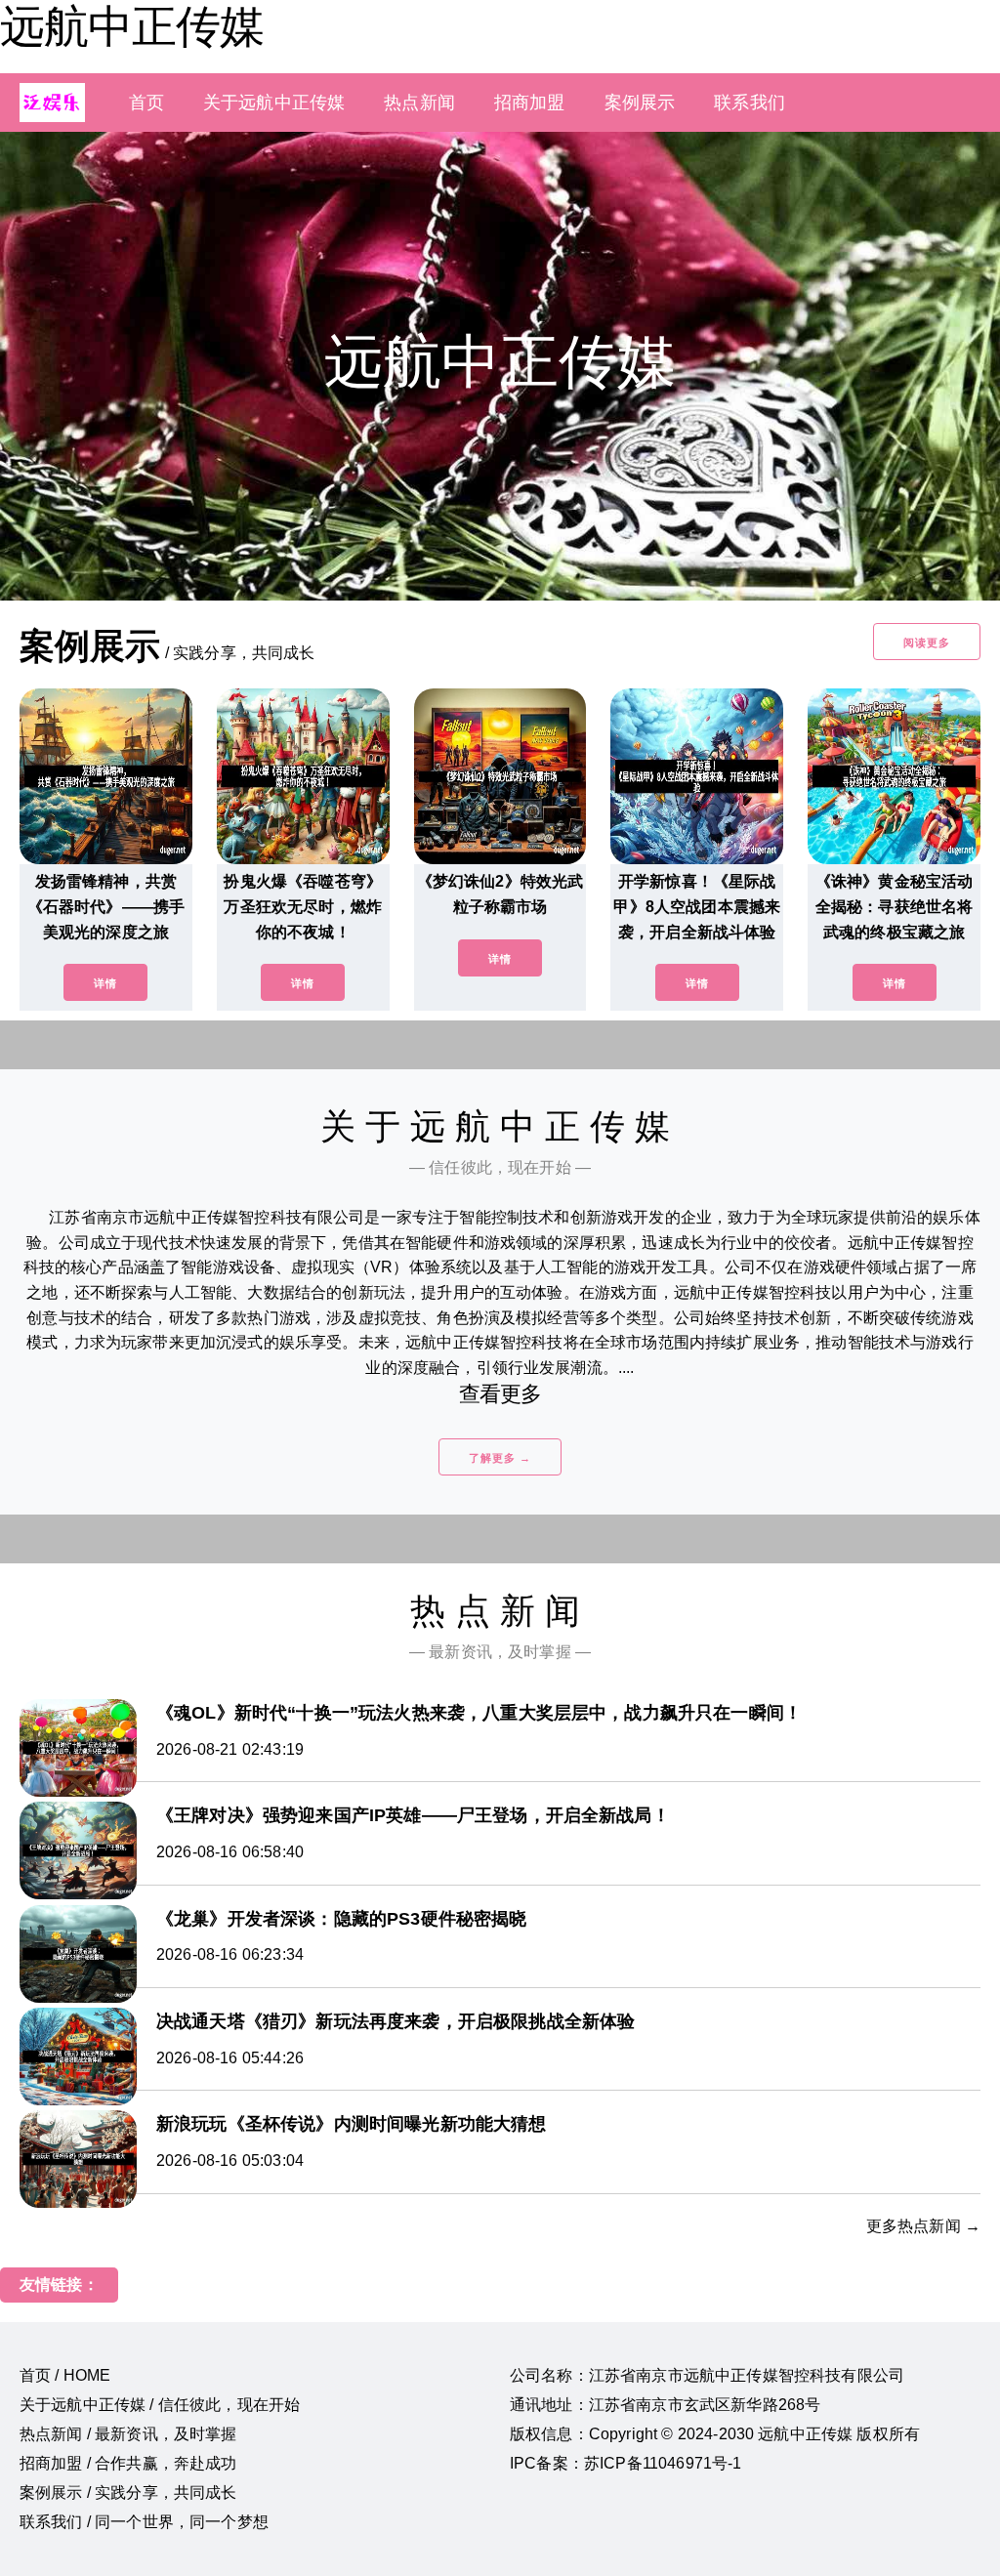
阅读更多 (927, 643)
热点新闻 (419, 103)
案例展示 (640, 103)
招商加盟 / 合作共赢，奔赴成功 (128, 2463)
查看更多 (500, 1394)
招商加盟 (530, 103)
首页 (146, 103)
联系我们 (750, 103)
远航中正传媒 (132, 26)
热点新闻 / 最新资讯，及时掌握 (128, 2434)
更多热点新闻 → (923, 2226)
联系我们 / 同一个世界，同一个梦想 (144, 2522)
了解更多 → (500, 1458)
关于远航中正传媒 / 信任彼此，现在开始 (160, 2405)
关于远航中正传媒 (274, 103)
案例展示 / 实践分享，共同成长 (128, 2493)
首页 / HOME (65, 2375)
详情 (105, 983)
